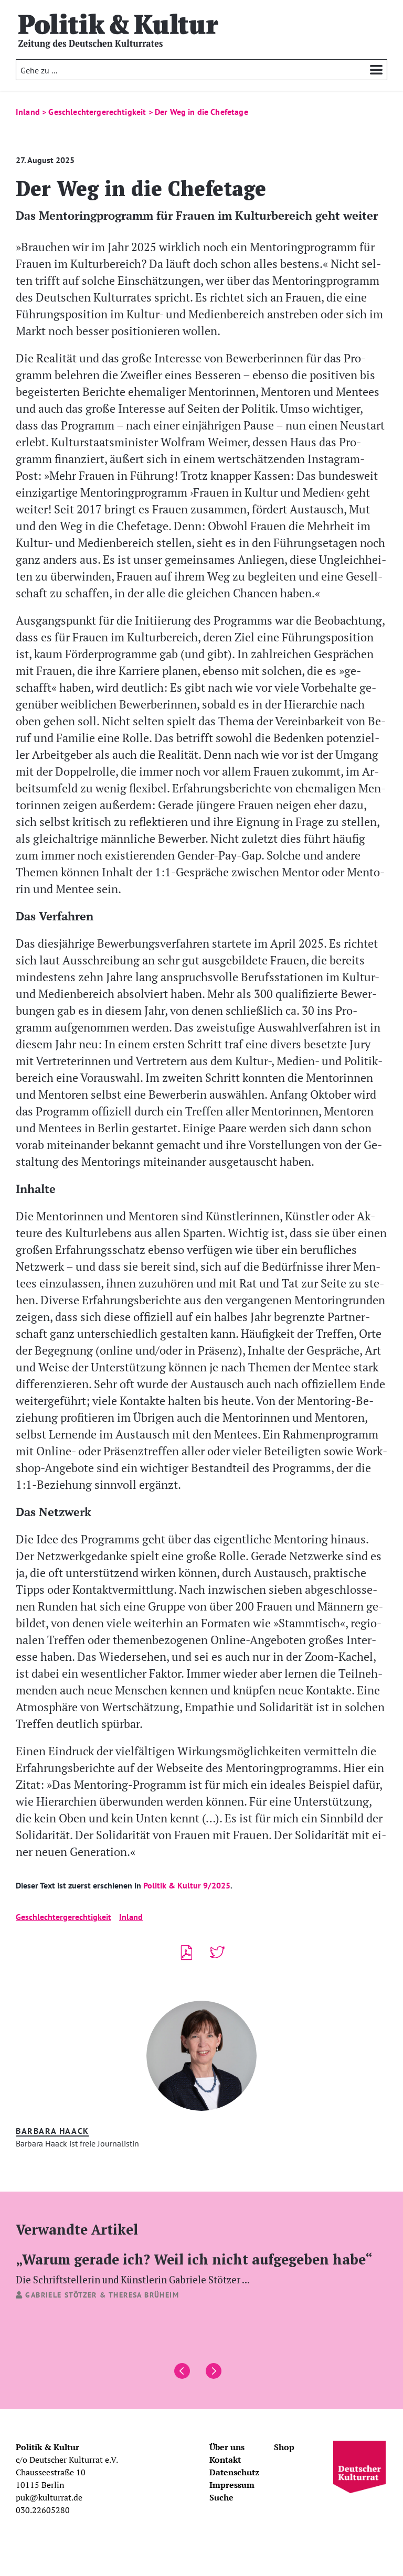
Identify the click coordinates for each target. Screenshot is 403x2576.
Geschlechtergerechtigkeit (63, 1917)
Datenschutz (234, 2472)
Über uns (227, 2447)
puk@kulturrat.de (49, 2497)
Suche (221, 2497)
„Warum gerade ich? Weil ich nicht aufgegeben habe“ (194, 2268)
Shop (284, 2447)
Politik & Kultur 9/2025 (186, 1885)
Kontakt (225, 2460)
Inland (131, 1917)
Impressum (232, 2485)
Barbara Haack (52, 2131)
